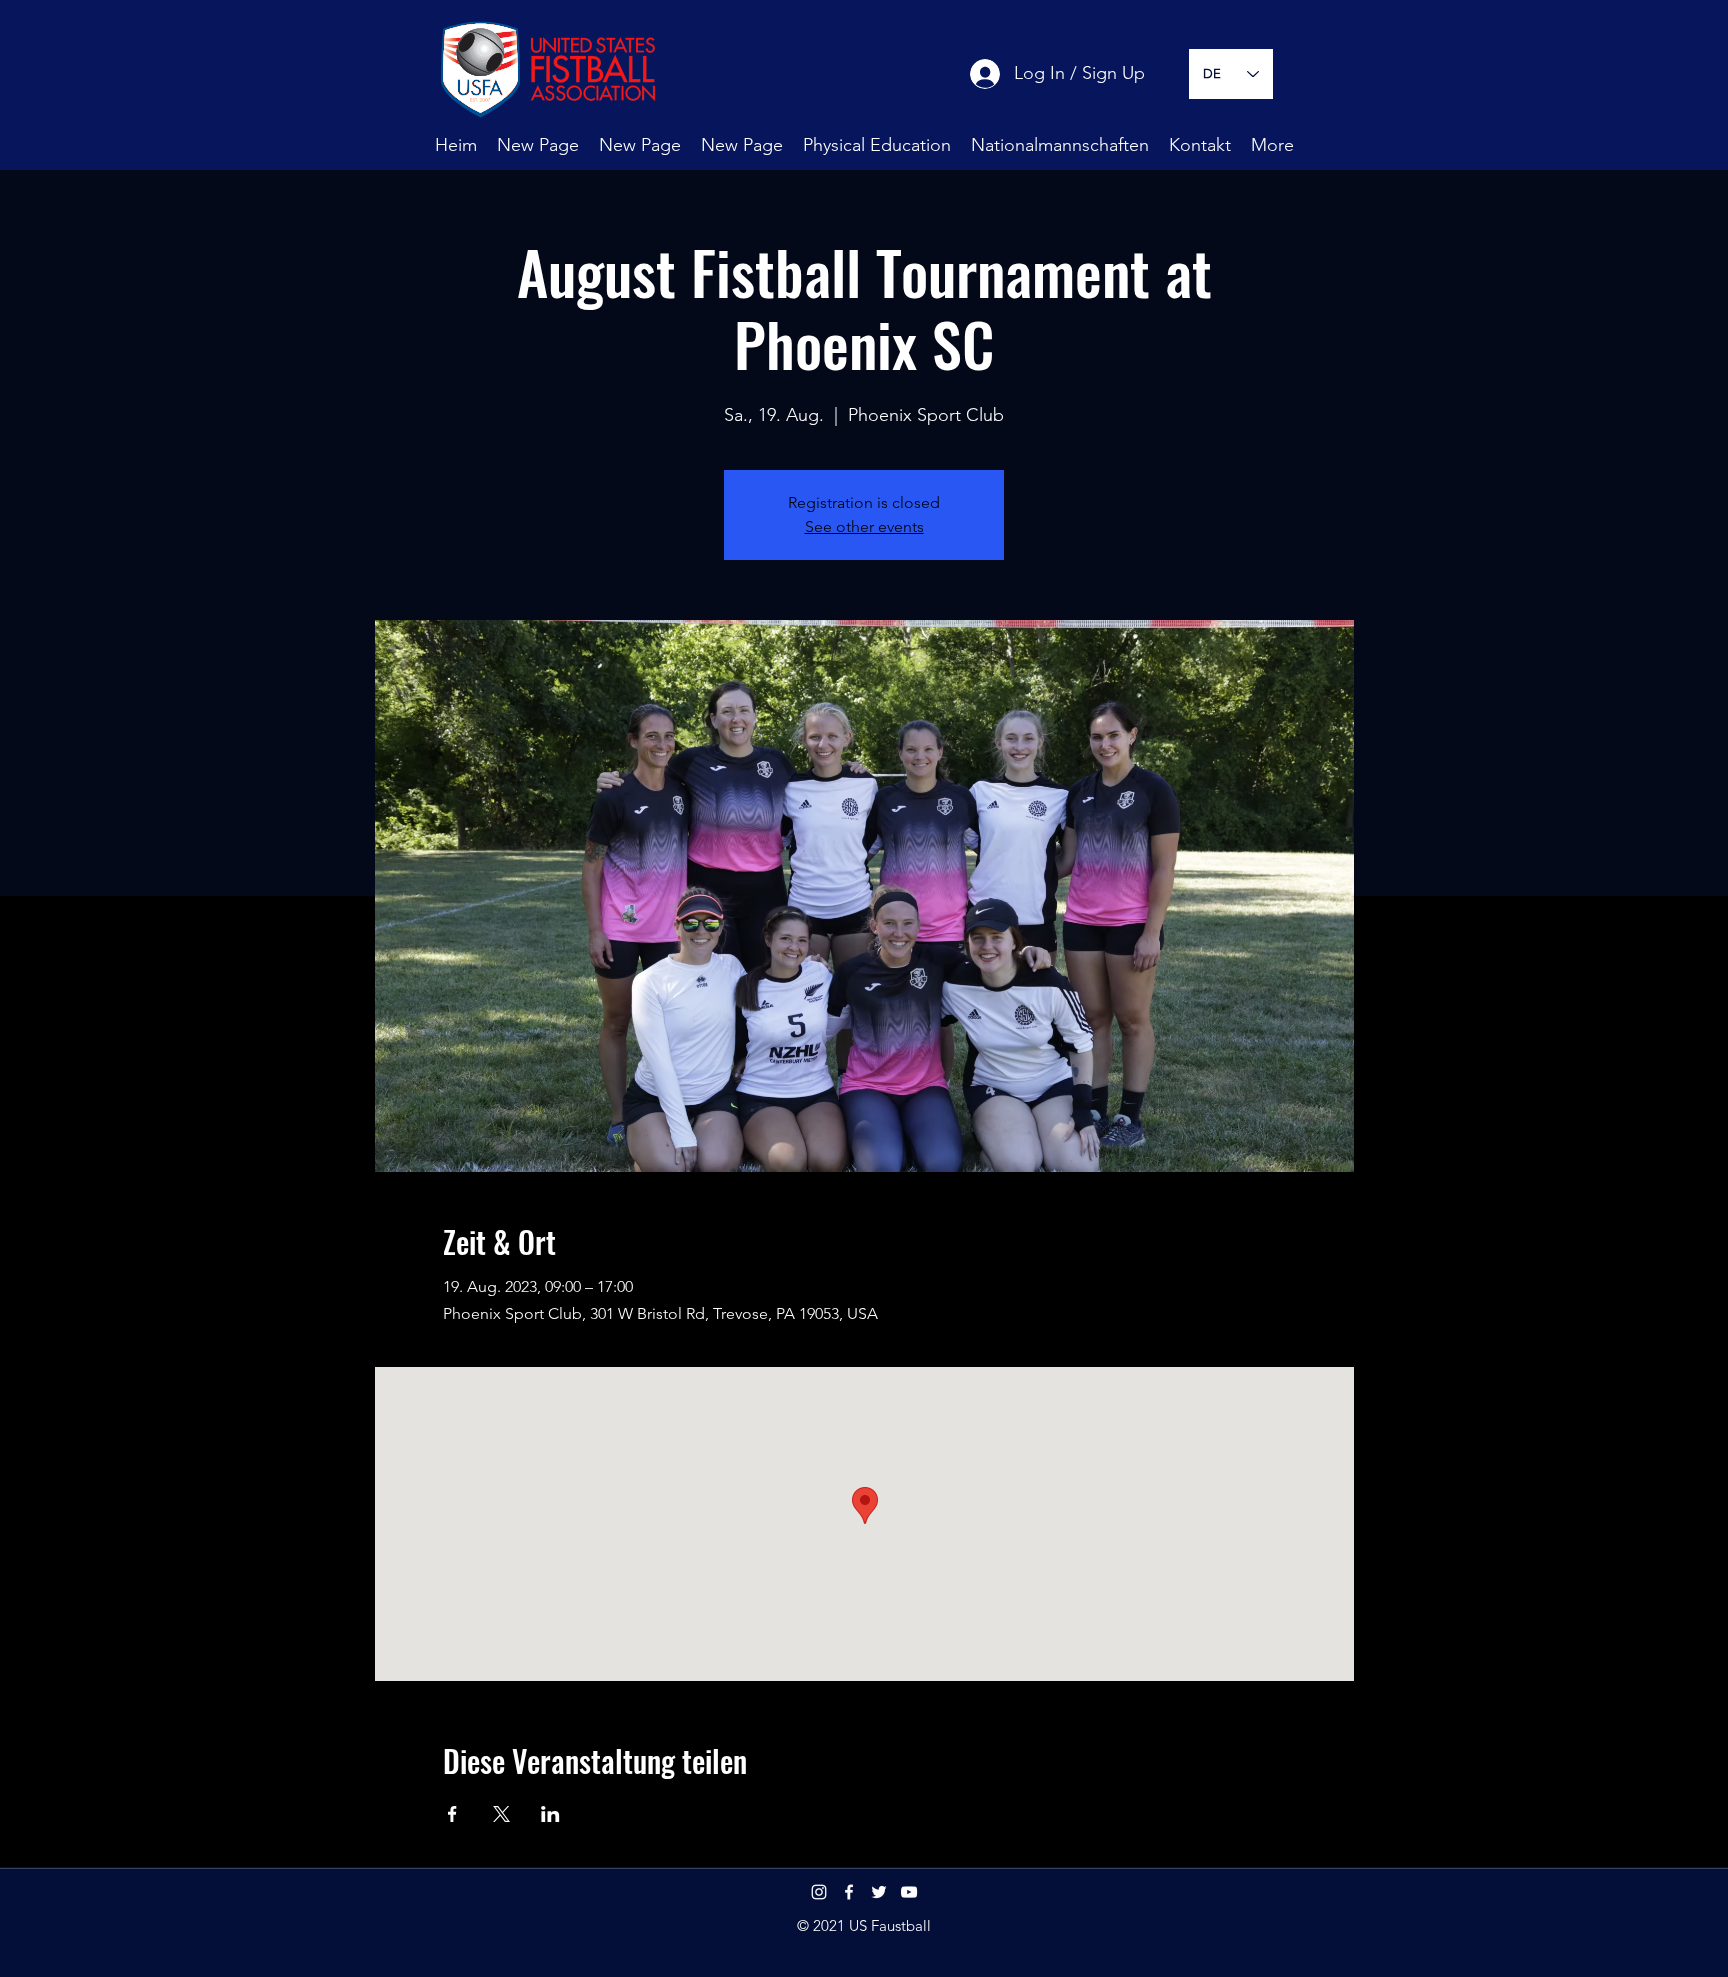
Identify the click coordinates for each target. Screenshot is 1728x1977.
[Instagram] (819, 1892)
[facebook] (849, 1892)
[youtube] (909, 1892)
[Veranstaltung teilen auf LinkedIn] (550, 1814)
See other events (864, 526)
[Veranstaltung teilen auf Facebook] (452, 1814)
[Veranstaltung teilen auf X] (501, 1814)
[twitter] (879, 1892)
